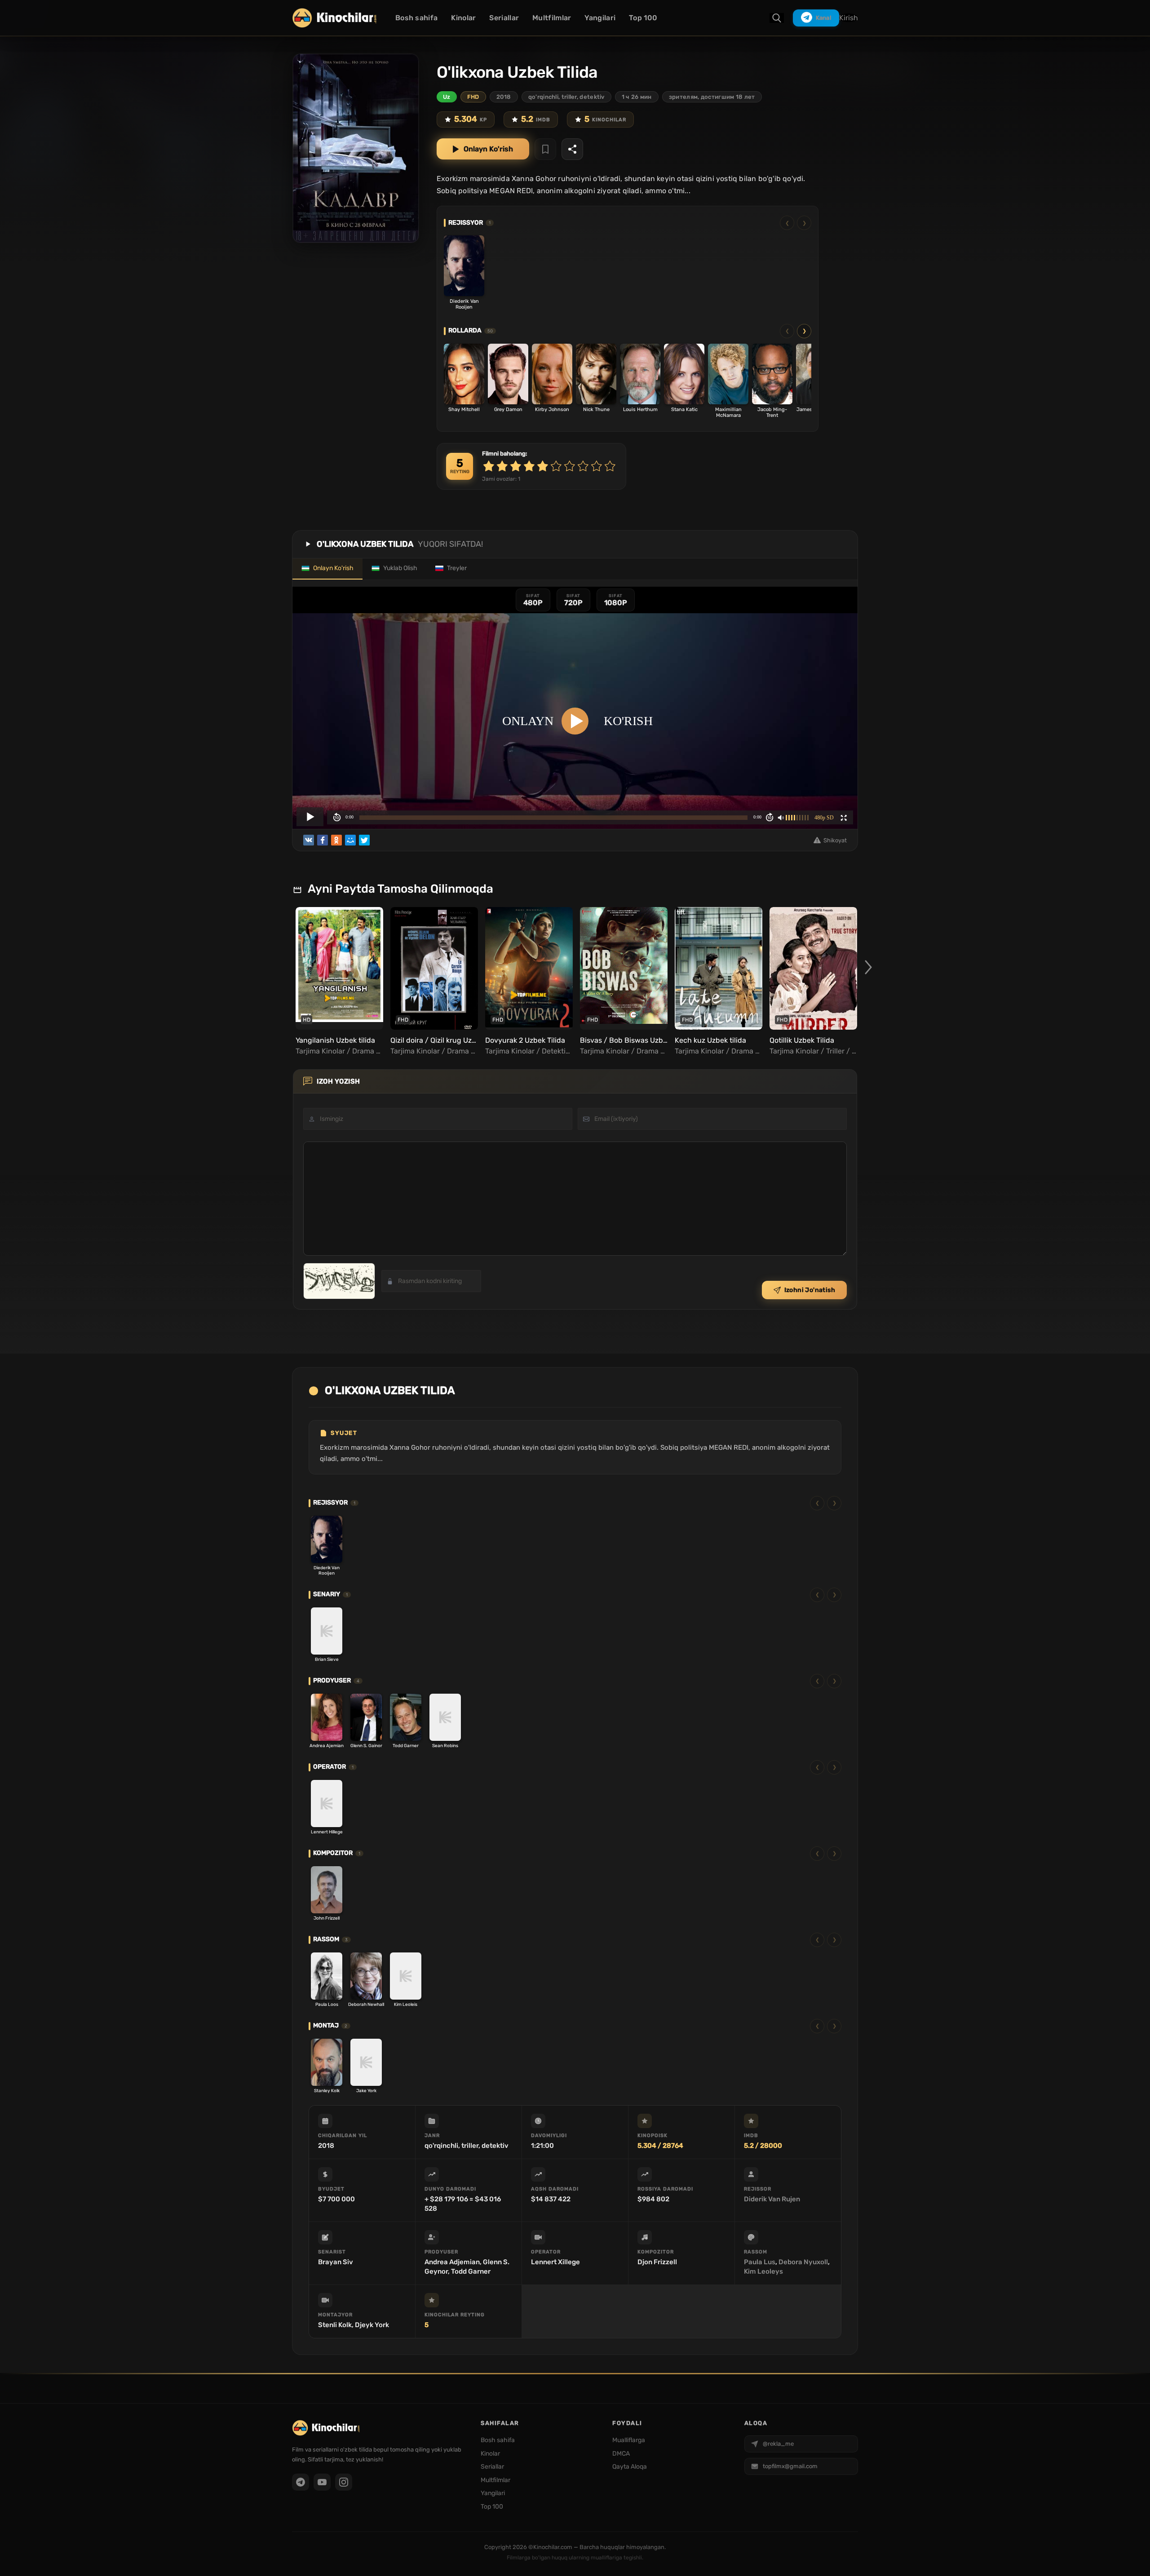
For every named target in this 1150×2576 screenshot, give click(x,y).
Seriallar (504, 18)
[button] (868, 967)
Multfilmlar (552, 18)
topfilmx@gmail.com (790, 2466)
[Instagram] (344, 2482)
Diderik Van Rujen (772, 2199)
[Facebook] (323, 840)
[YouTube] (322, 2482)
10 (610, 466)
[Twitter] (364, 840)
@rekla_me (778, 2444)
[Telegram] (301, 2482)
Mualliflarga (629, 2440)
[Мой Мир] (350, 840)
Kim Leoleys (763, 2271)
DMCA (621, 2454)
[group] (338, 982)
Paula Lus (760, 2262)
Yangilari (600, 18)
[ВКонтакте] (309, 840)
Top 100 (643, 18)
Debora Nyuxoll (803, 2262)
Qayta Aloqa (630, 2467)
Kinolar (463, 18)
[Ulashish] (572, 149)
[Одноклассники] (336, 840)
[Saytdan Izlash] (777, 18)
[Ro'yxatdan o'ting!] (545, 149)
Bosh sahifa (416, 18)
